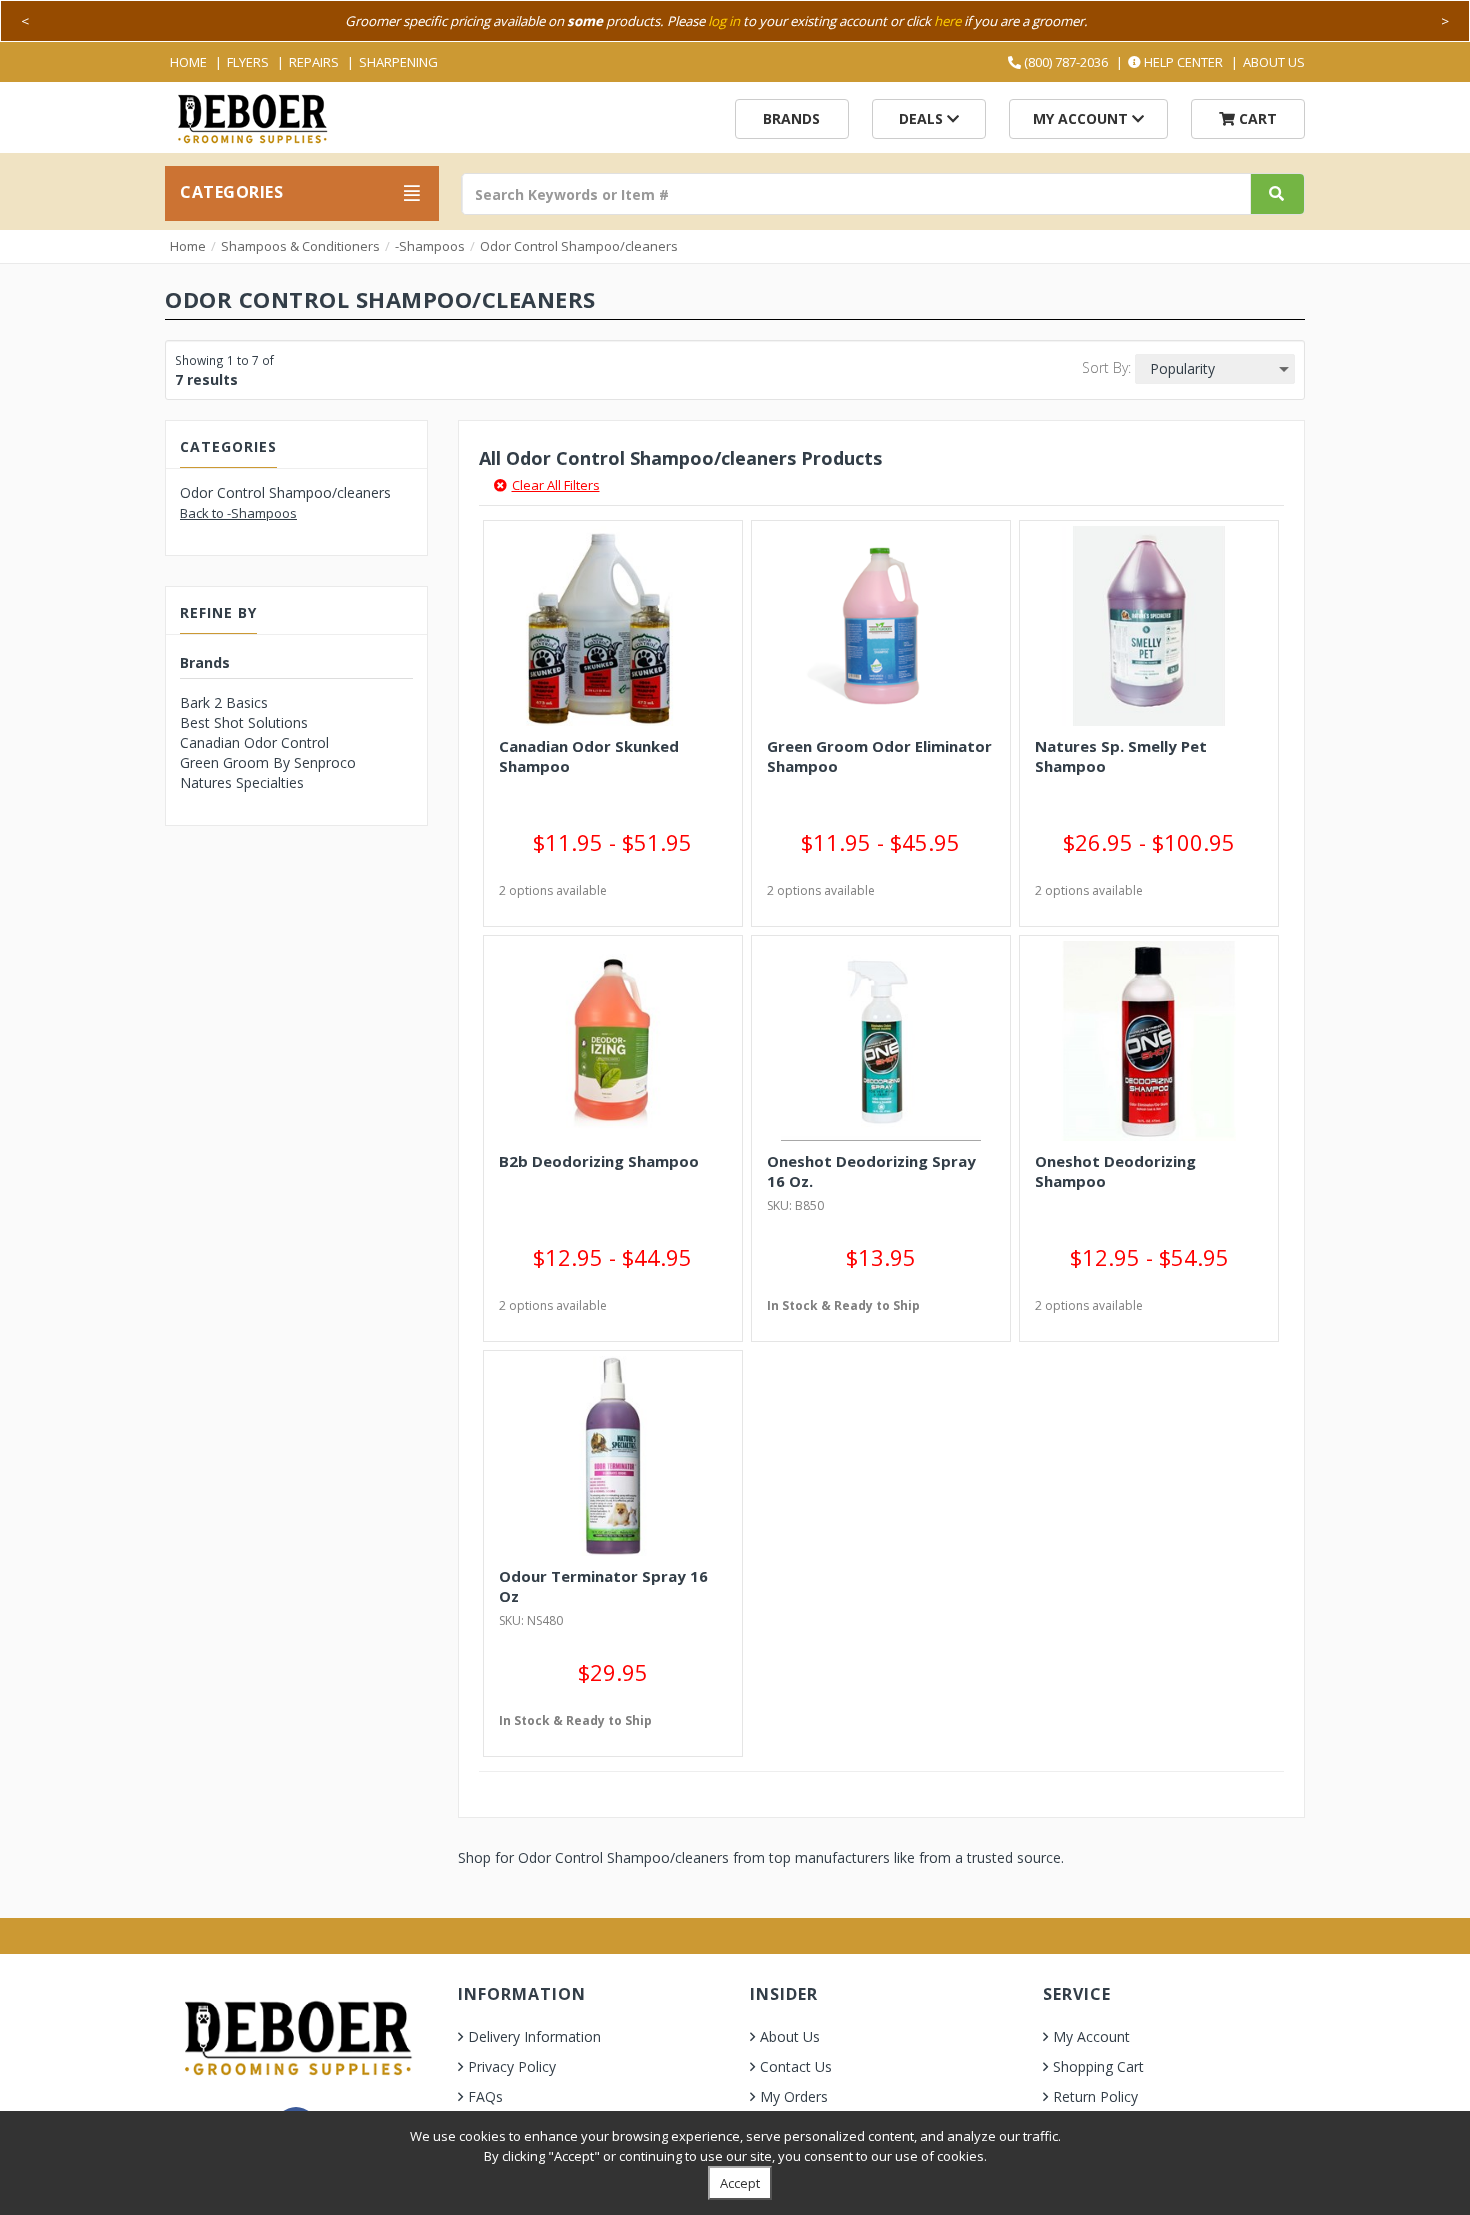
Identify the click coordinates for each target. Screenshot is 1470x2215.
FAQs (485, 2096)
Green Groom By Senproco (268, 762)
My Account (1082, 118)
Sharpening (398, 62)
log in (724, 21)
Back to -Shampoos (238, 513)
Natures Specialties (242, 782)
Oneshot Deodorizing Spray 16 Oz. (871, 1171)
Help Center (1182, 62)
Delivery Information (534, 2036)
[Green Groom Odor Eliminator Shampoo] (881, 626)
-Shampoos (430, 246)
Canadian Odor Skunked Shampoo (589, 756)
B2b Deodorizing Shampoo (599, 1161)
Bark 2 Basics (224, 702)
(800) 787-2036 (1064, 62)
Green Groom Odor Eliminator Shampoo (879, 756)
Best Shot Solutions (244, 722)
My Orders (794, 2096)
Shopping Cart (1098, 2066)
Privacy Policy (512, 2066)
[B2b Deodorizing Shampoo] (613, 1041)
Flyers (248, 62)
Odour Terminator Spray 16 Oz (603, 1586)
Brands (791, 118)
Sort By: (1106, 367)
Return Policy (1095, 2096)
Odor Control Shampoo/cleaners (579, 246)
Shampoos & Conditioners (300, 246)
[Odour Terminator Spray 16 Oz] (613, 1456)
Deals (923, 118)
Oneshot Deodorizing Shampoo (1115, 1171)
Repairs (314, 62)
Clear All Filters (556, 485)
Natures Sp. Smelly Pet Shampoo (1121, 756)
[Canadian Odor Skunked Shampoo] (613, 626)
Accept (740, 2183)
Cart (1256, 118)
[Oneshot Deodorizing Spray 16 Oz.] (881, 1041)
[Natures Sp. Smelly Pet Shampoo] (1149, 626)
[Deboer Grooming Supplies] (251, 116)
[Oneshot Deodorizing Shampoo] (1149, 1041)
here (947, 21)
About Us (1274, 62)
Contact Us (796, 2066)
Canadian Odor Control (254, 742)
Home (188, 62)
